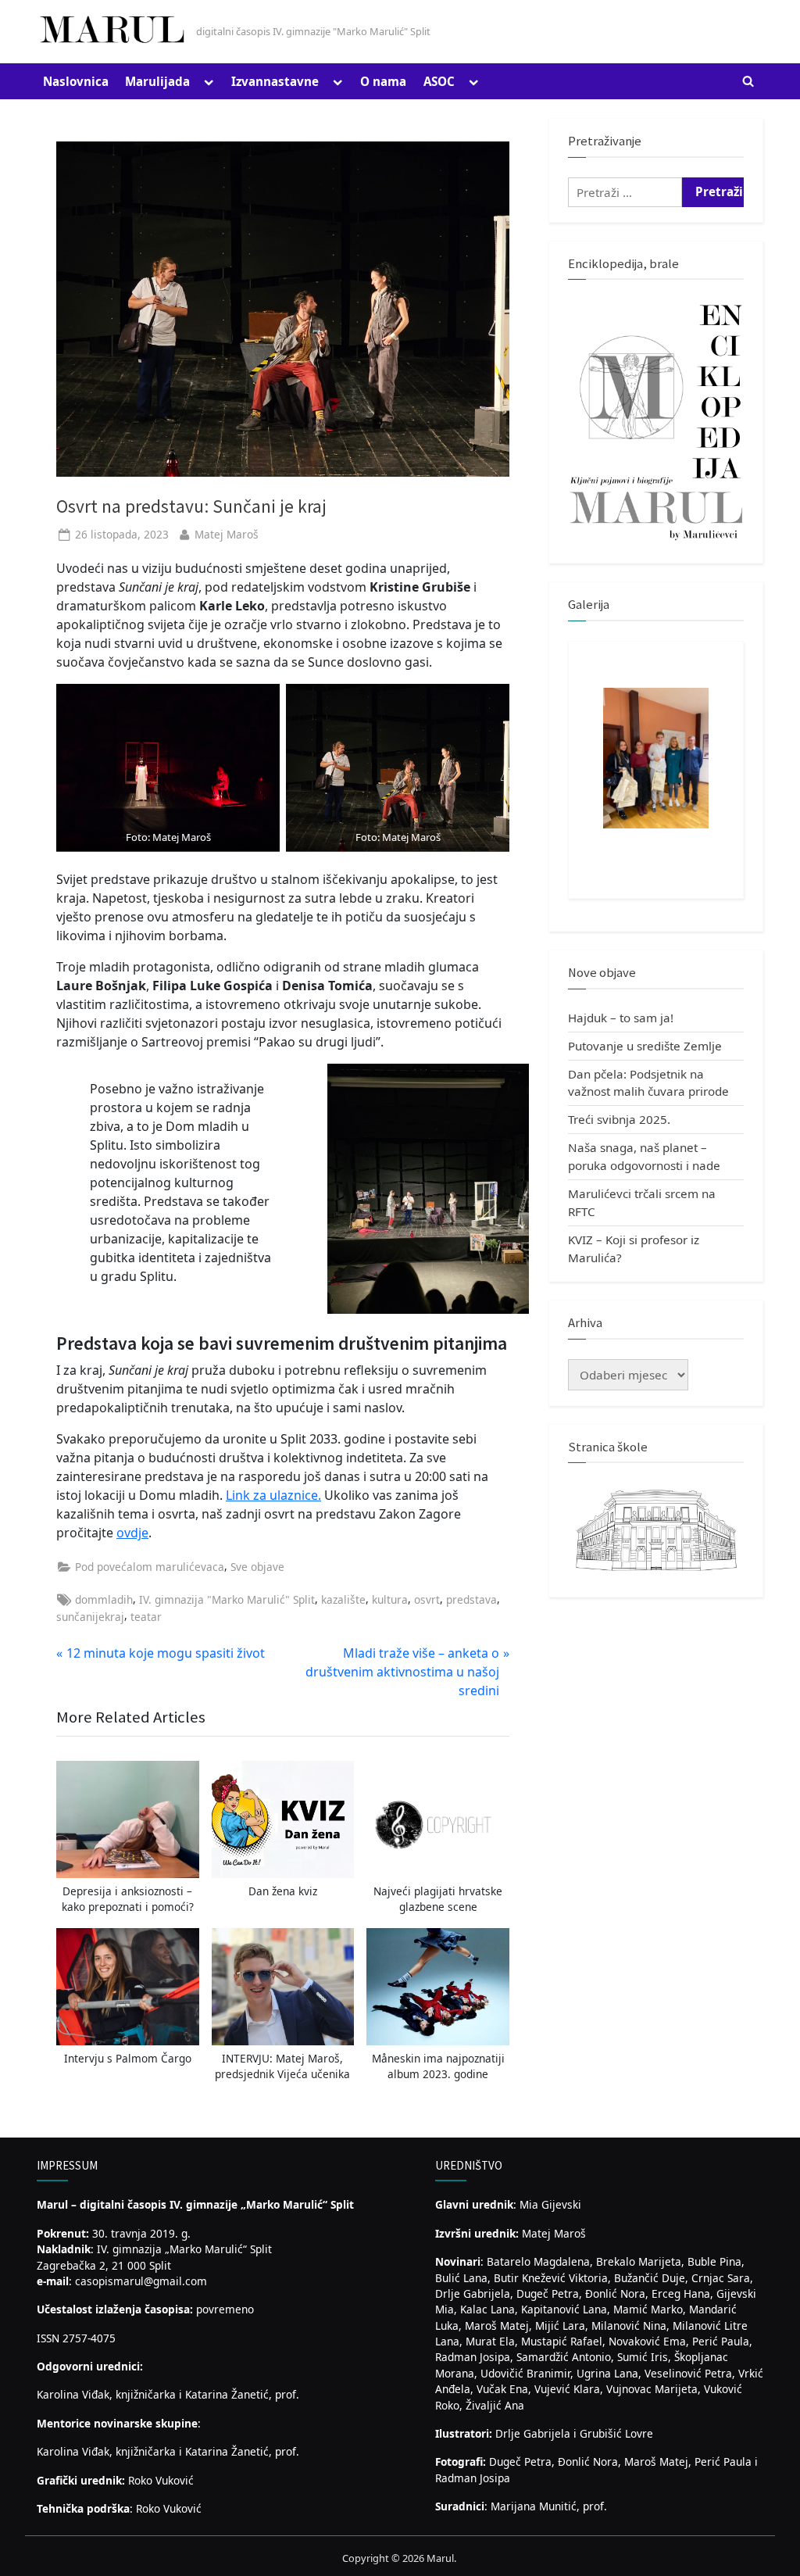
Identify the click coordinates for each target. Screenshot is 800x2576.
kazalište (343, 1599)
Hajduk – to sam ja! (621, 1018)
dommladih (104, 1599)
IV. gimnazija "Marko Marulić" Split (227, 1599)
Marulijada (157, 81)
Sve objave (257, 1567)
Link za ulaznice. (273, 1495)
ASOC (439, 81)
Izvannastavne (275, 81)
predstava (471, 1599)
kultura (390, 1599)
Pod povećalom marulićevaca (150, 1567)
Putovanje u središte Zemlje (645, 1046)
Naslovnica (76, 81)
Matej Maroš (227, 534)
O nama (383, 81)
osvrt (427, 1599)
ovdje (132, 1533)
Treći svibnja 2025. (619, 1119)
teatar (146, 1617)
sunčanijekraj (90, 1617)
